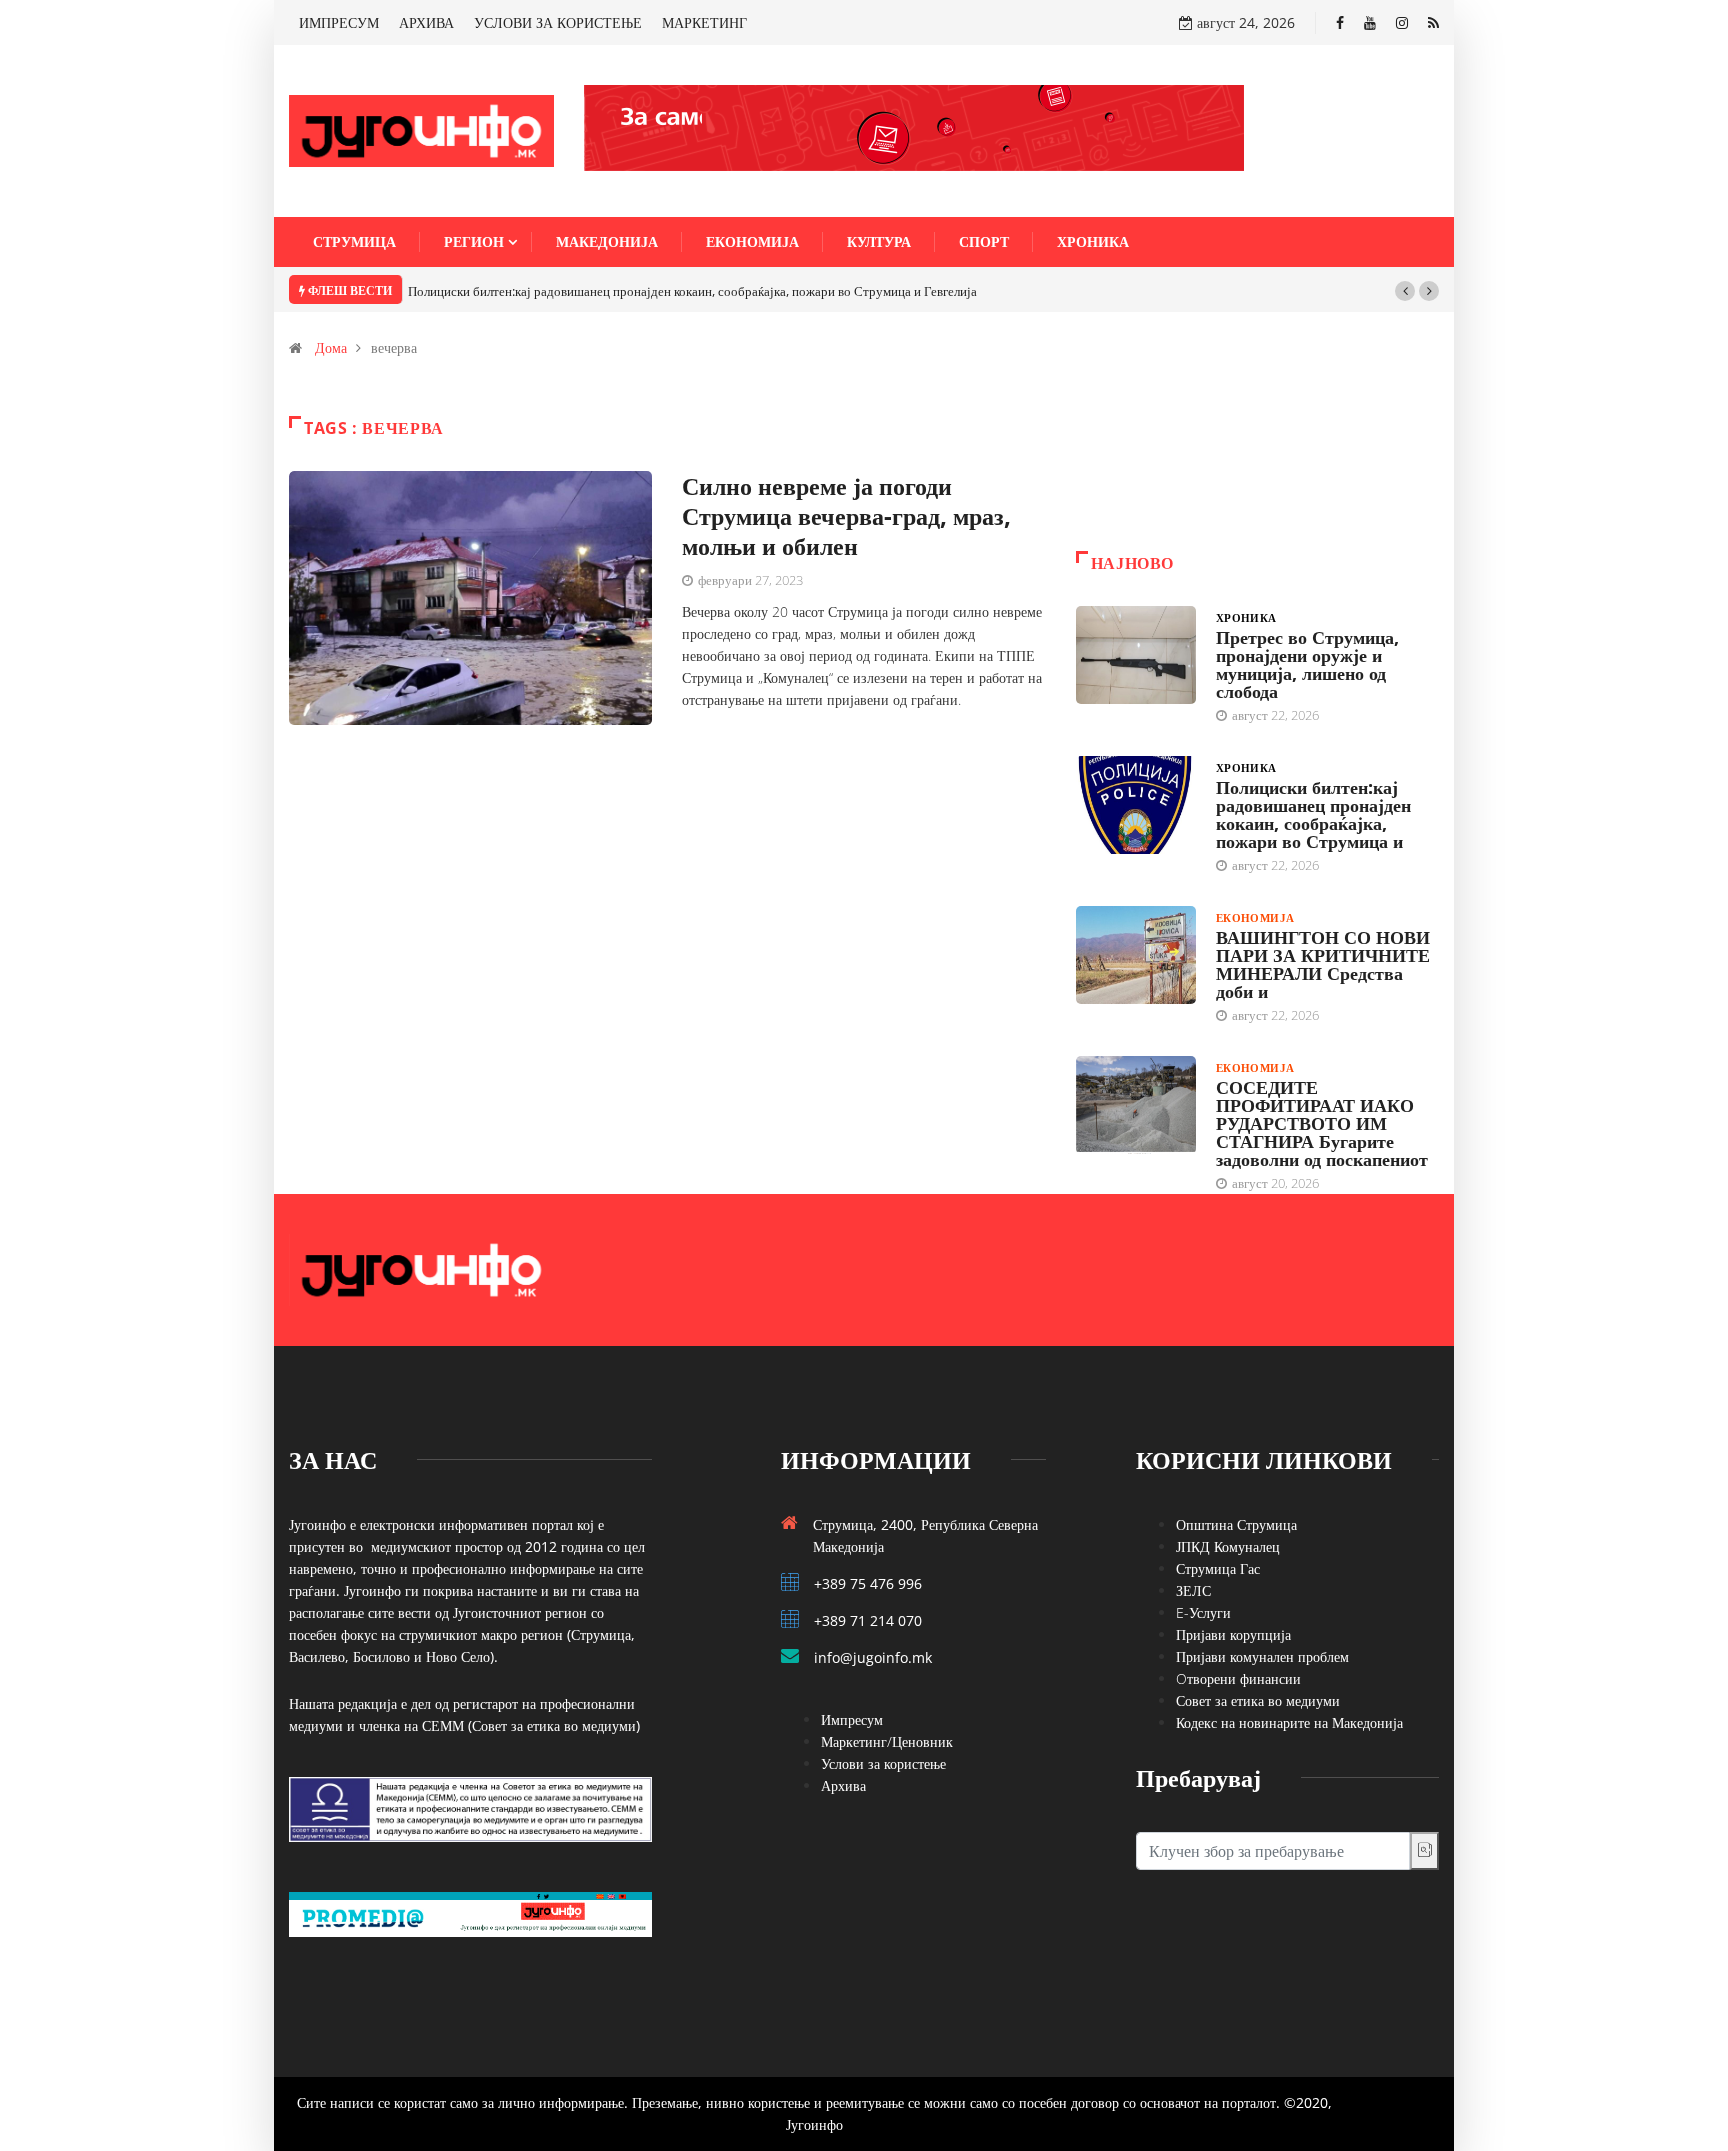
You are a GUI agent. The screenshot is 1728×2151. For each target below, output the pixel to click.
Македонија (607, 241)
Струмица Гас (1218, 1568)
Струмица (354, 241)
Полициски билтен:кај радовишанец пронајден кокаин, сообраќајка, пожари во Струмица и (1313, 814)
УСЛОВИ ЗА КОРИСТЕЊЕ (558, 22)
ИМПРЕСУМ (339, 22)
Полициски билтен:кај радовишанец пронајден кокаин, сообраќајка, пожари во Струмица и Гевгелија (692, 291)
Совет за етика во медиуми (1258, 1700)
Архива (843, 1785)
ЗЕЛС (1193, 1590)
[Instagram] (1402, 22)
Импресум (852, 1719)
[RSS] (1433, 22)
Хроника (1093, 241)
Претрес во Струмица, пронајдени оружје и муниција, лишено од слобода (1307, 664)
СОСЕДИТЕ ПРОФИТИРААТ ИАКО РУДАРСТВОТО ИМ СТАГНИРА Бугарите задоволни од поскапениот (1322, 1123)
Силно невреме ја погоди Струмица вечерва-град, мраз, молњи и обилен (846, 515)
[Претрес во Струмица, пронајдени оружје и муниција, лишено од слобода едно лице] (1136, 655)
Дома (331, 347)
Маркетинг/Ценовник (887, 1741)
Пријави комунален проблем (1262, 1656)
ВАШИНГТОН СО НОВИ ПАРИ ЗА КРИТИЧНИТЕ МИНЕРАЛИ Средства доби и (1323, 964)
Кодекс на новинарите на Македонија (1289, 1722)
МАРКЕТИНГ (704, 22)
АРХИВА (426, 22)
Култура (879, 241)
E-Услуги (1203, 1612)
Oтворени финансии (1238, 1678)
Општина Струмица (1236, 1524)
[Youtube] (1370, 22)
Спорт (984, 241)
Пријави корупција (1233, 1634)
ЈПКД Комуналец (1228, 1546)
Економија (752, 241)
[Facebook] (1340, 22)
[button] (1405, 291)
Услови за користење (883, 1763)
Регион (474, 241)
